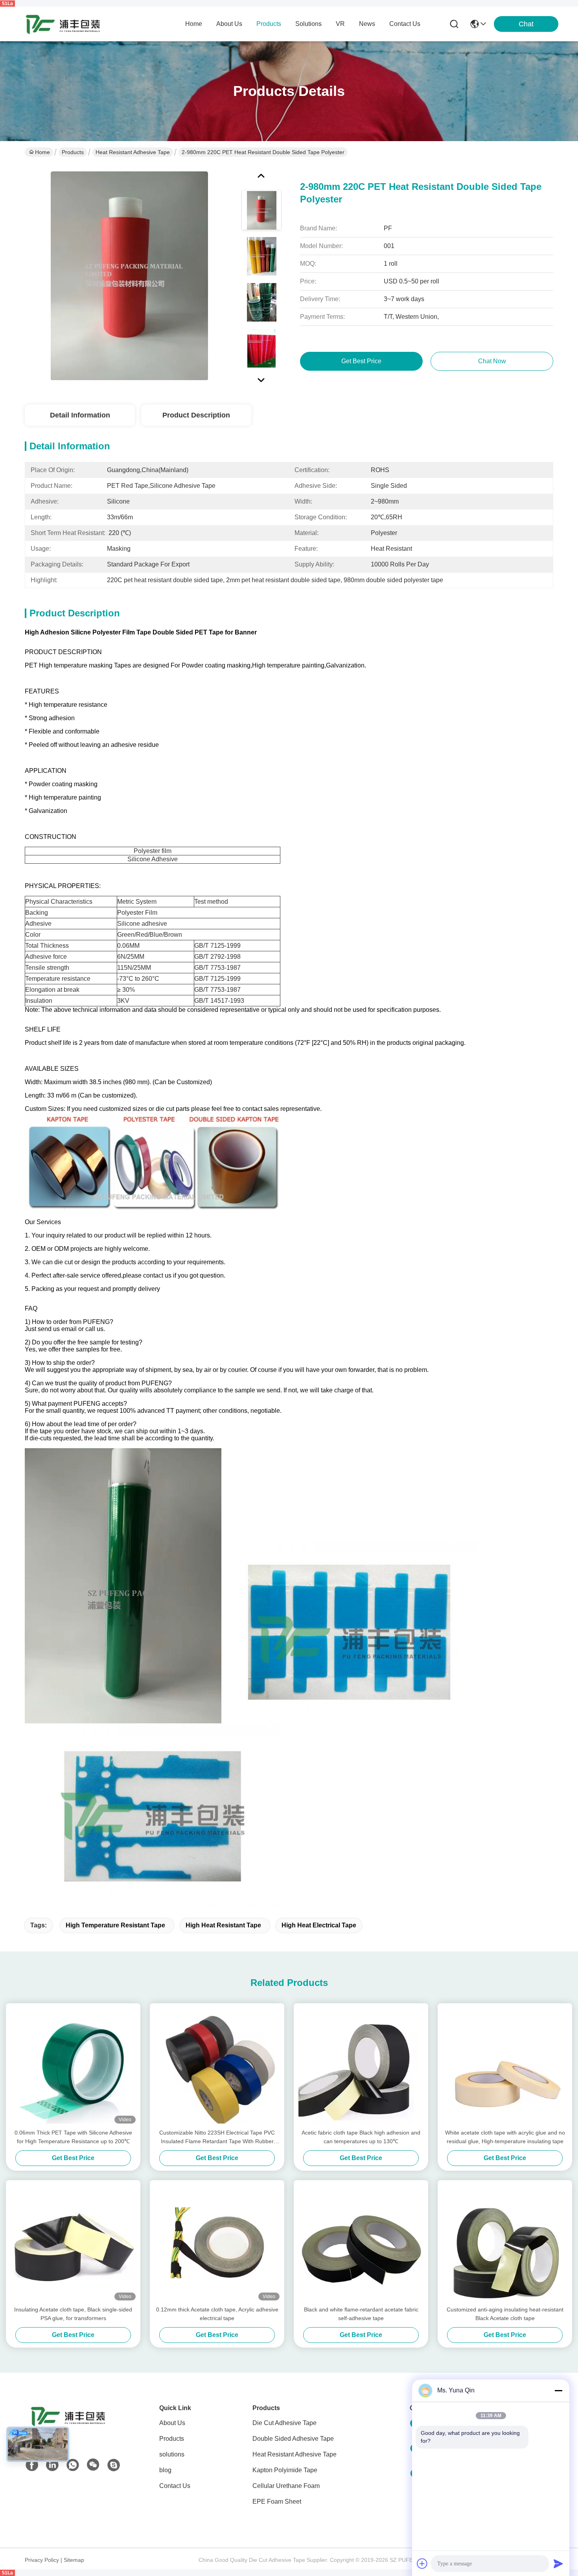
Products (73, 152)
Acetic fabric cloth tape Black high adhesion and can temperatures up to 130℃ (361, 2137)
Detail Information (80, 415)
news (367, 24)
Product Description (196, 415)
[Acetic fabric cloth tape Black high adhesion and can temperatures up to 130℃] (361, 2066)
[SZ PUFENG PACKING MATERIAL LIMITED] (63, 24)
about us (229, 24)
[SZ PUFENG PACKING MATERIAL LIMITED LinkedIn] (52, 2465)
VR (340, 24)
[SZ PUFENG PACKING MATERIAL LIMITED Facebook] (32, 2465)
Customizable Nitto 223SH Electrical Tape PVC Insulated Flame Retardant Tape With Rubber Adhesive (217, 2137)
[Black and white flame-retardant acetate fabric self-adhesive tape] (361, 2243)
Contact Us (175, 2486)
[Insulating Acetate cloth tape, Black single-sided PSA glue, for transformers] (73, 2243)
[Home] (68, 2426)
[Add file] (422, 2563)
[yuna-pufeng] (114, 2465)
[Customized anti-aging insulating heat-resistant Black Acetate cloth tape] (505, 2243)
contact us (405, 24)
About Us (172, 2423)
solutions (308, 24)
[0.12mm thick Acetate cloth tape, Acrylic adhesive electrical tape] (217, 2243)
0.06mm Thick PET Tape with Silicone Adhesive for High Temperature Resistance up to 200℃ (73, 2137)
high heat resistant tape (223, 1925)
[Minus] (558, 2390)
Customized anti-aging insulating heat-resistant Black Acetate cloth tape (505, 2314)
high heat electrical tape (319, 1925)
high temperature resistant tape (115, 1925)
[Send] (558, 2563)
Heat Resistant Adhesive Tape (133, 152)
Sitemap (74, 2560)
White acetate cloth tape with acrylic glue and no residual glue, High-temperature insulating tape (505, 2137)
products (269, 24)
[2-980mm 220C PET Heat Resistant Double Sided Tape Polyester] (129, 276)
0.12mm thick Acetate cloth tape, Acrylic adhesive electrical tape (217, 2314)
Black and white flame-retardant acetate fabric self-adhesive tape (361, 2314)
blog (165, 2470)
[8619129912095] (73, 2465)
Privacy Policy (42, 2560)
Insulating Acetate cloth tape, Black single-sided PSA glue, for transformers (73, 2314)
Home (194, 24)
